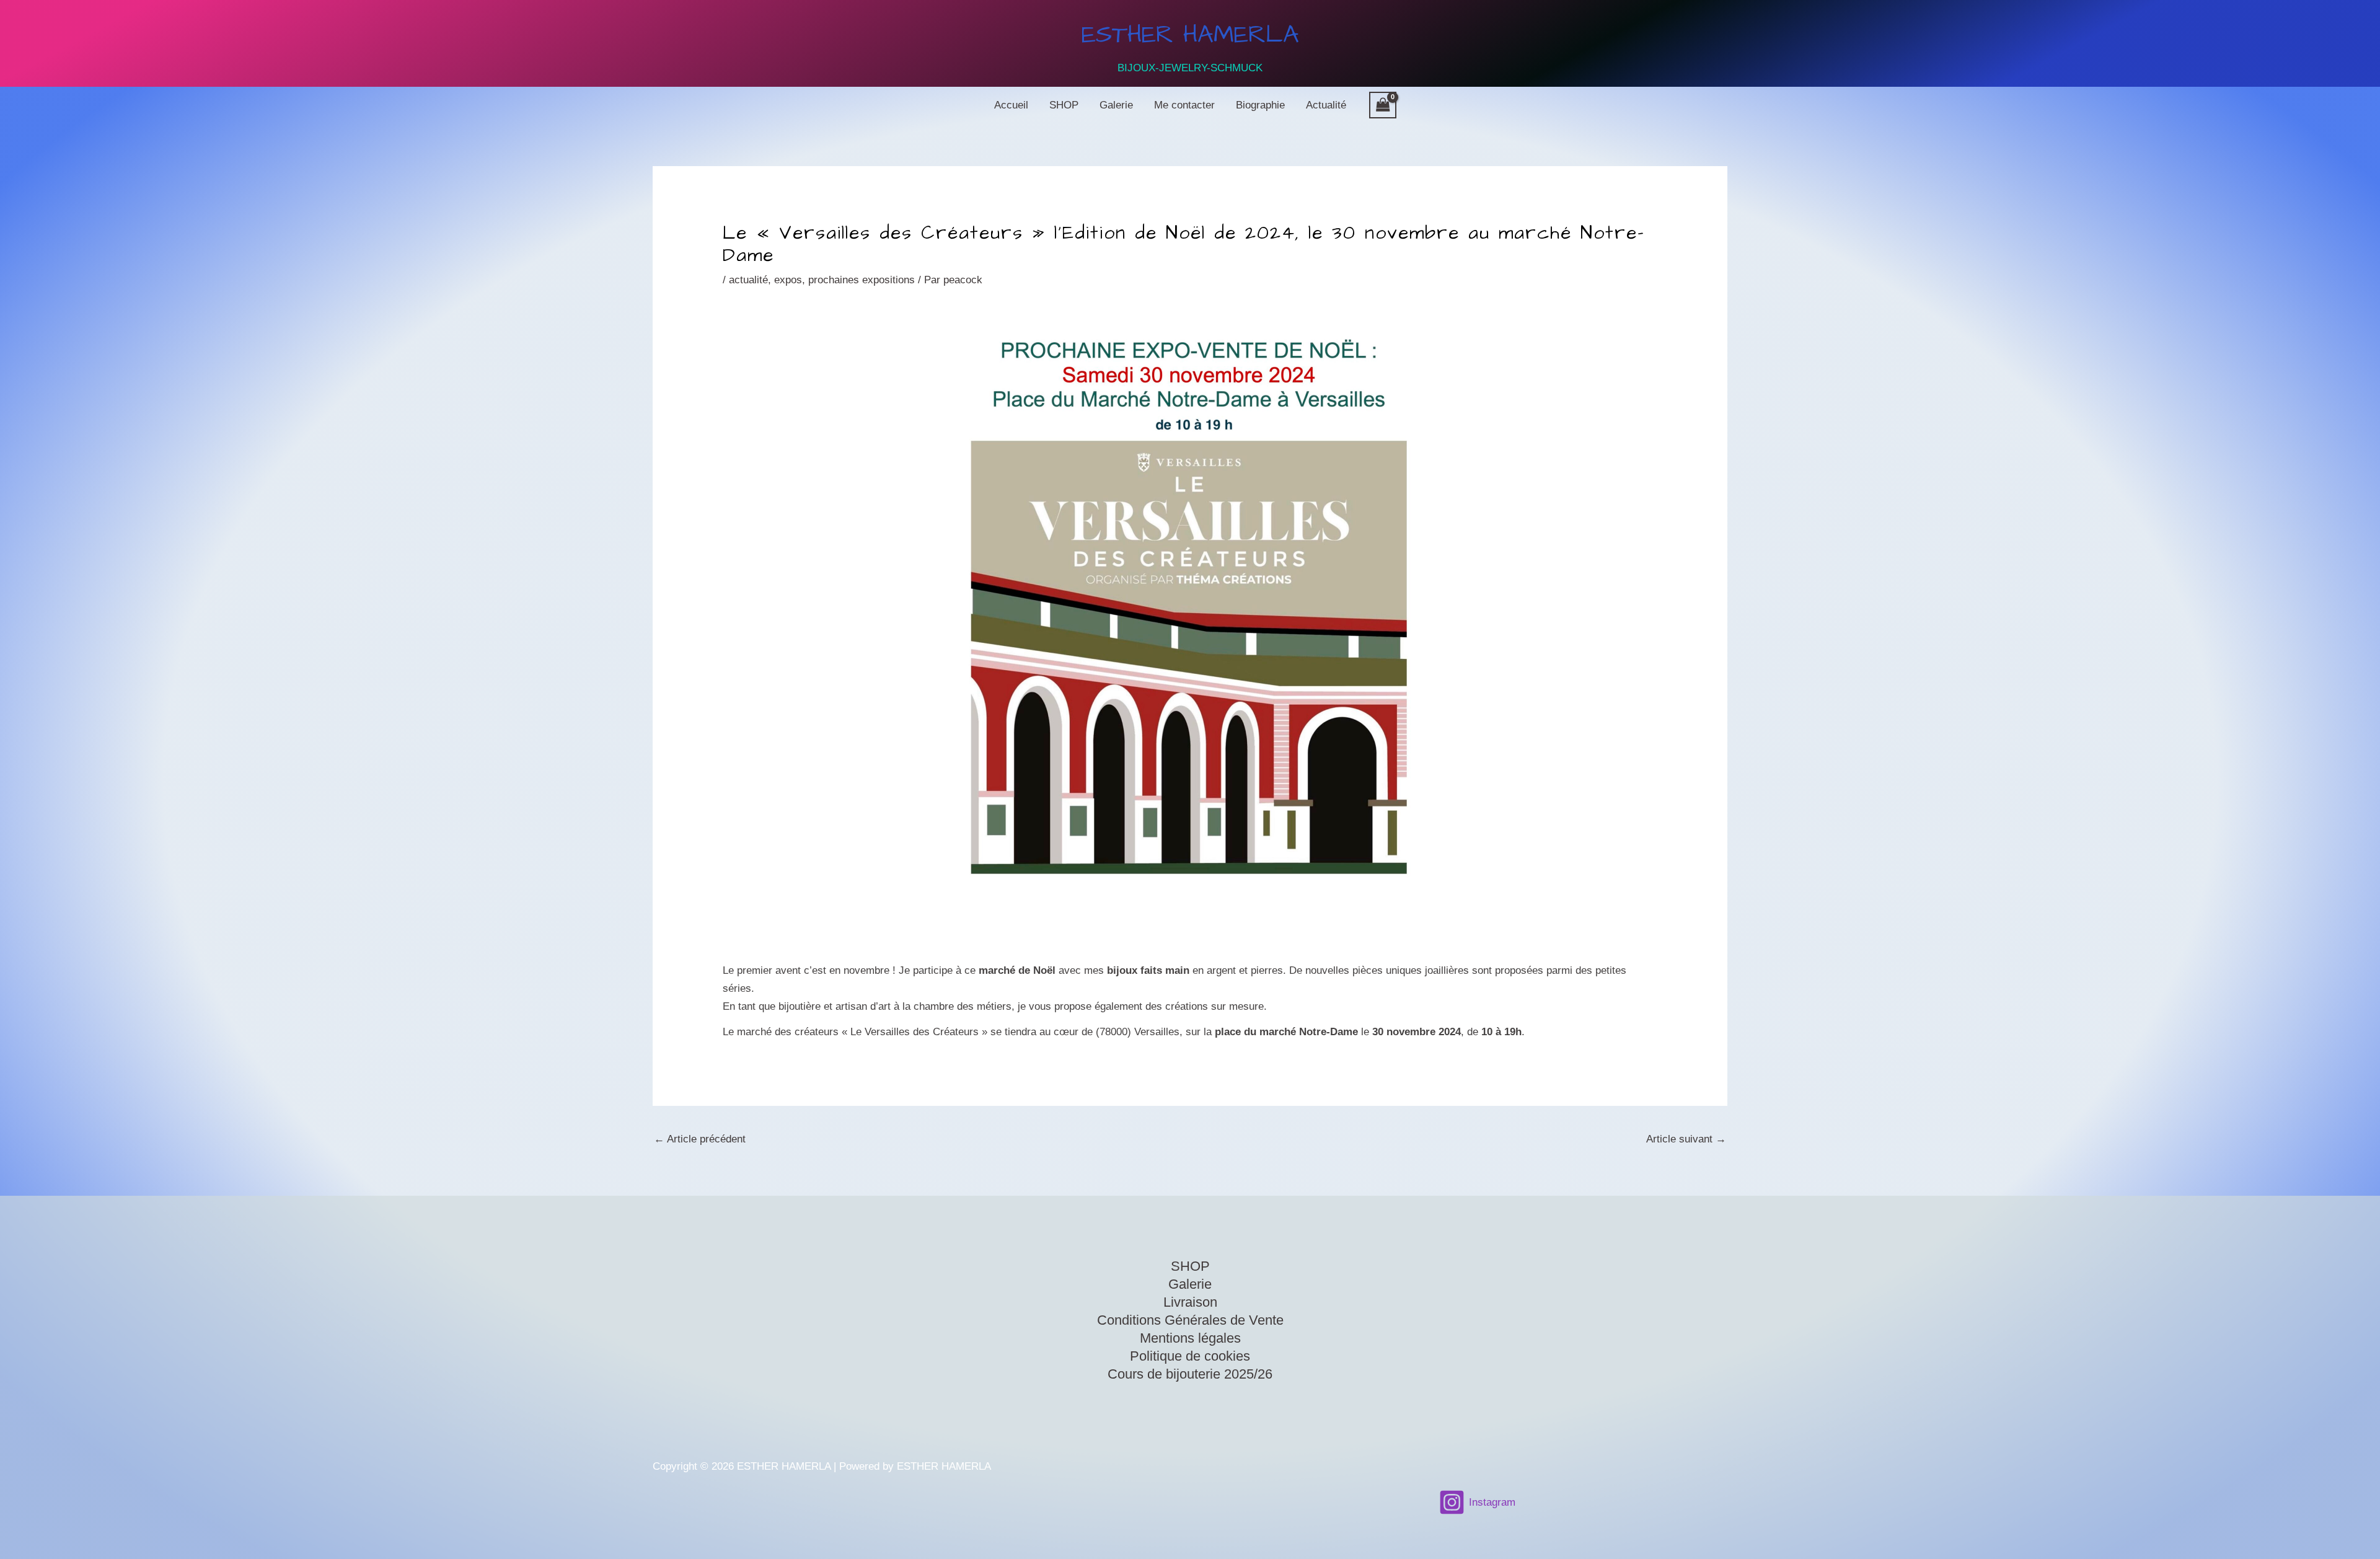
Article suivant (1686, 1139)
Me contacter (1184, 105)
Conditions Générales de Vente (1190, 1320)
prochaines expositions (862, 280)
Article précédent (700, 1139)
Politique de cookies (1190, 1356)
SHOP (1064, 105)
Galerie (1116, 105)
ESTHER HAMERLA (1190, 35)
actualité (748, 280)
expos (788, 280)
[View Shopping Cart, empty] (1383, 105)
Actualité (1326, 105)
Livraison (1190, 1302)
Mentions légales (1190, 1338)
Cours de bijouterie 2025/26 (1190, 1374)
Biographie (1260, 105)
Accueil (1011, 105)
